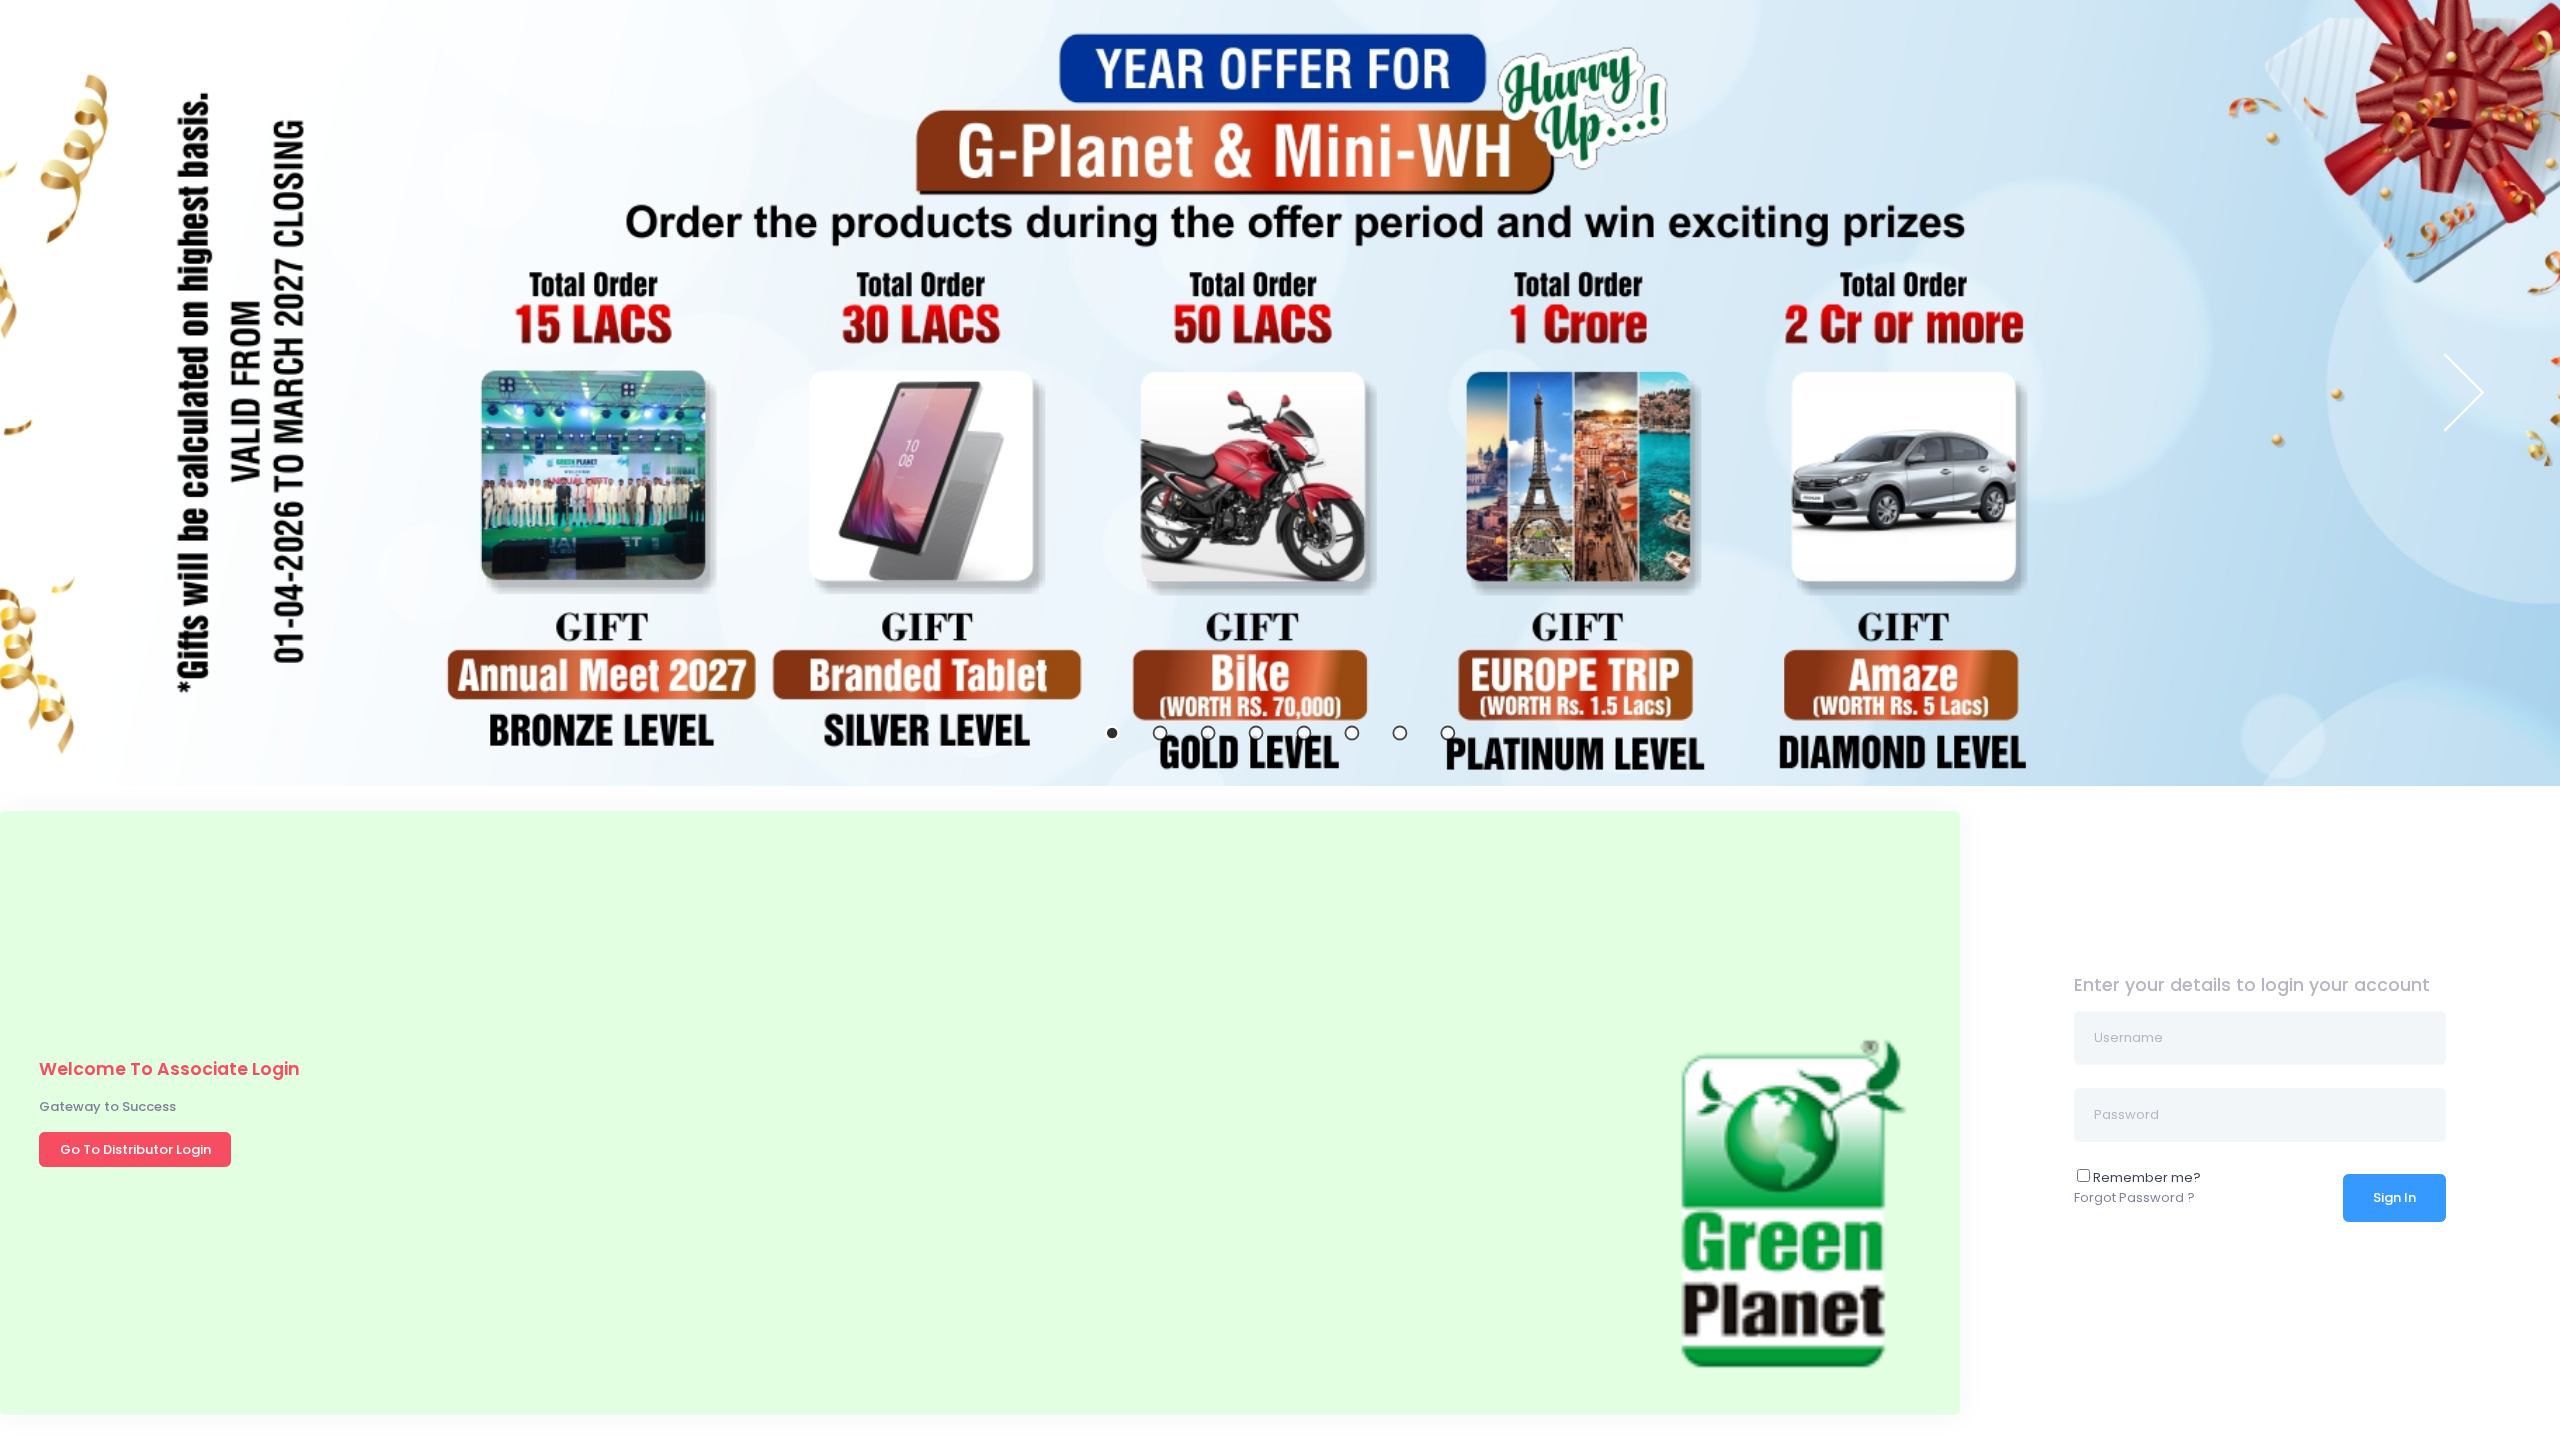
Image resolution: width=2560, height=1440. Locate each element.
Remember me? (2147, 1177)
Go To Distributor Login (135, 1149)
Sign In (2394, 1197)
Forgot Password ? (2134, 1197)
